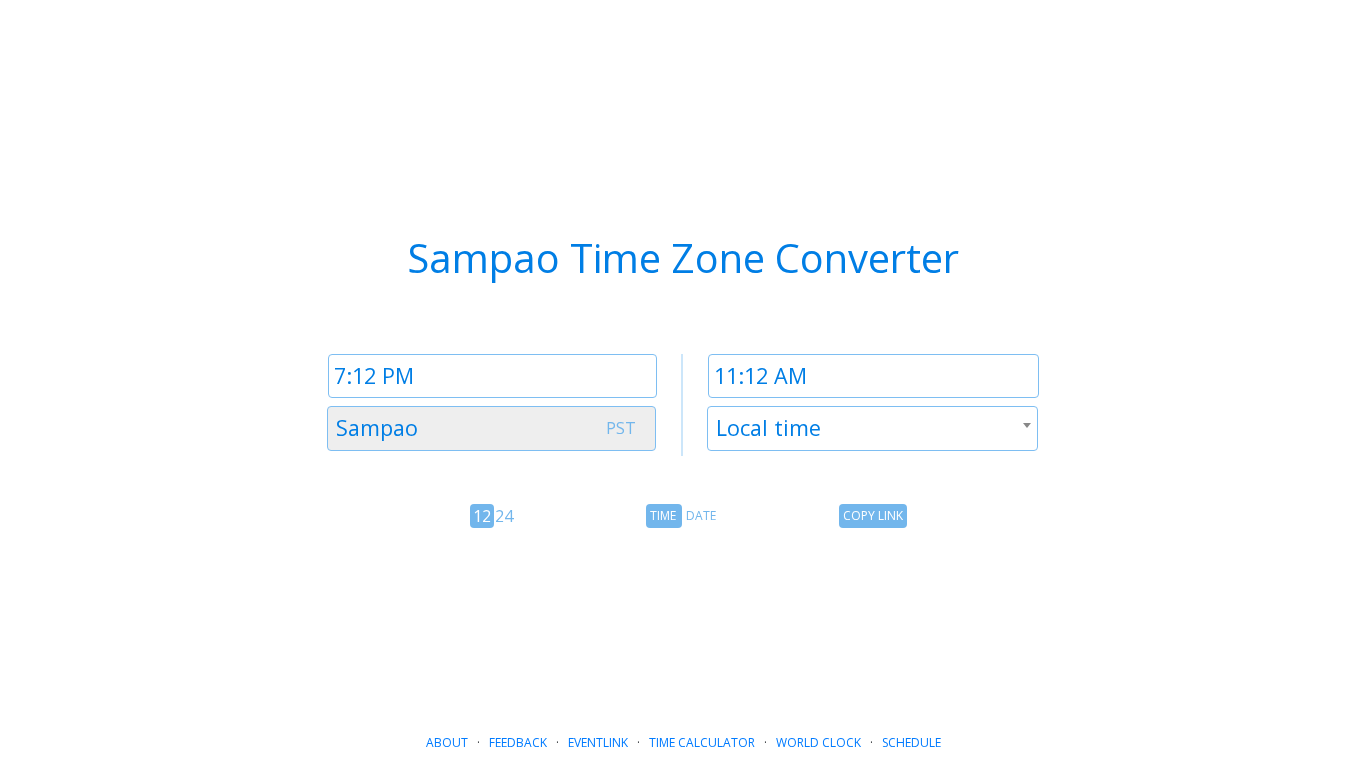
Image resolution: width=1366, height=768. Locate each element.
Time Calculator (702, 742)
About (447, 742)
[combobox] (491, 428)
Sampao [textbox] (377, 427)
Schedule (911, 742)
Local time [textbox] (768, 427)
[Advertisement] (683, 623)
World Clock (818, 742)
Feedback (518, 742)
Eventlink (598, 742)
